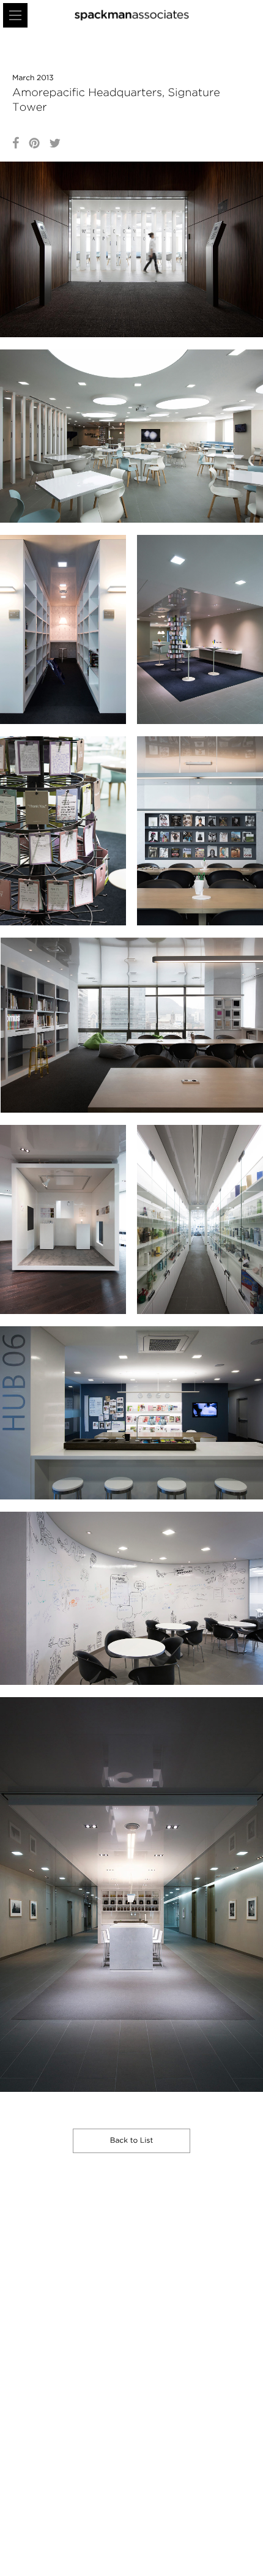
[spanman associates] (132, 15)
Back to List (132, 2141)
